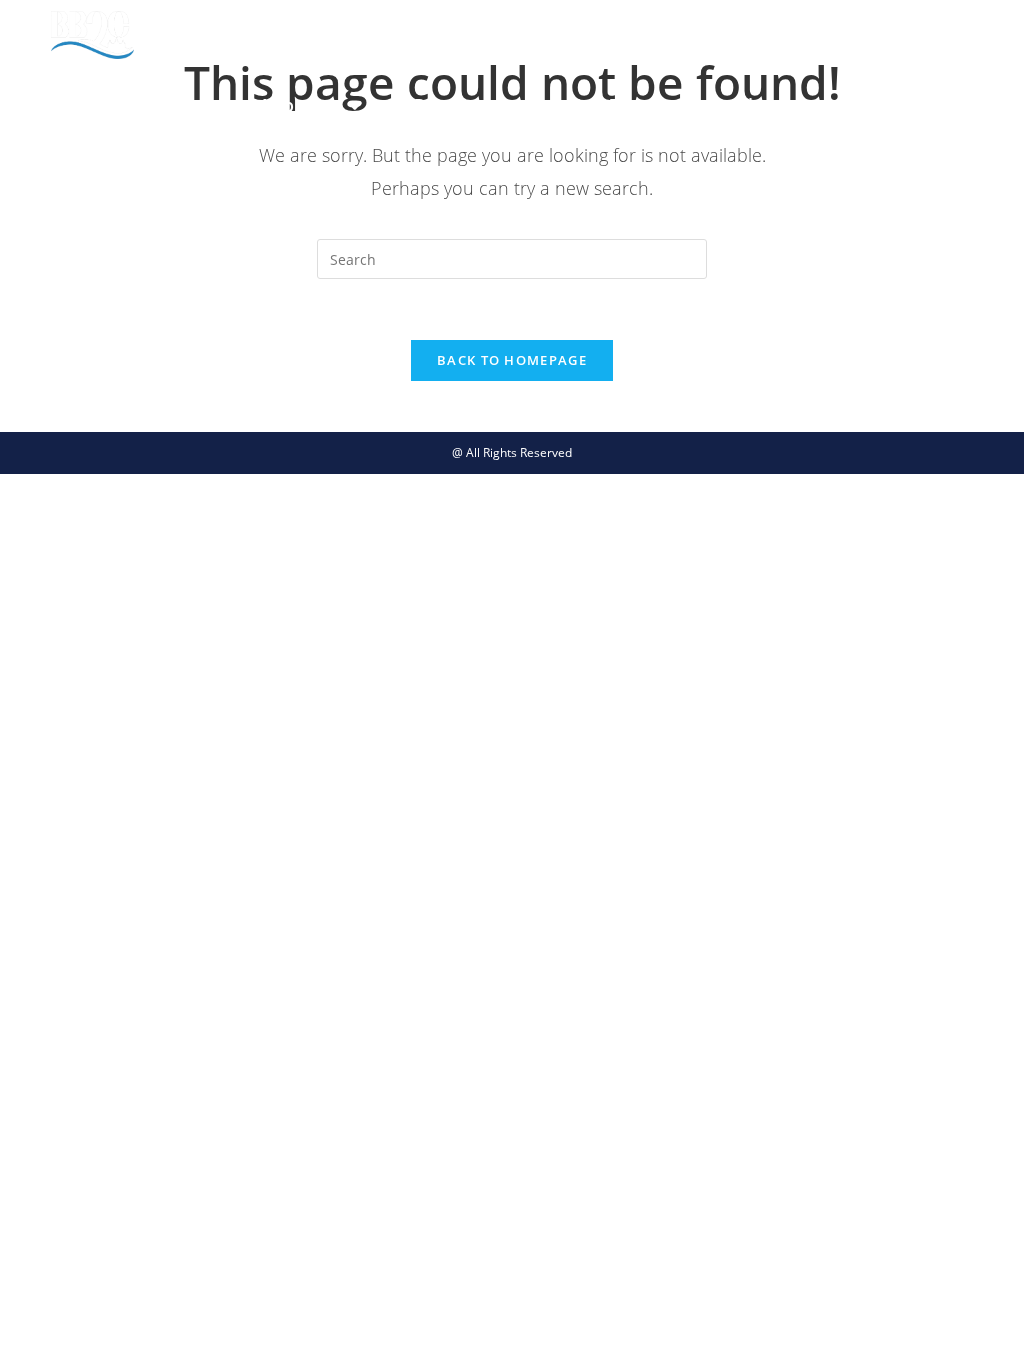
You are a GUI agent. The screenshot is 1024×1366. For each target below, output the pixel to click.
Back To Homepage (512, 360)
